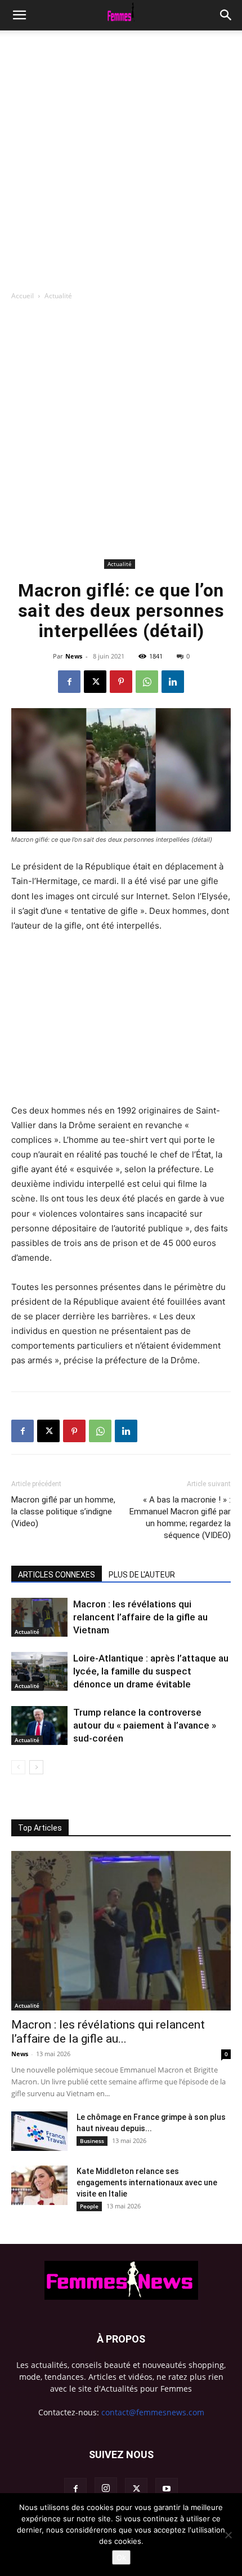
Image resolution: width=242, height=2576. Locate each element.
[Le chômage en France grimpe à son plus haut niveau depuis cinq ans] (39, 2131)
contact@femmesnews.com (153, 2412)
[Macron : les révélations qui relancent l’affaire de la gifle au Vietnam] (39, 1617)
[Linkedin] (173, 682)
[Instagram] (106, 2489)
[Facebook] (69, 682)
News (74, 656)
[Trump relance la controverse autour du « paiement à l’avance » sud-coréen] (39, 1726)
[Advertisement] (121, 157)
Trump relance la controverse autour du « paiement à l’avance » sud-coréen (145, 1725)
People (89, 2206)
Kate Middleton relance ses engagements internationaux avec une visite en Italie (147, 2182)
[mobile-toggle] (19, 15)
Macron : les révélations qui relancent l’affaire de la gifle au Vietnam (140, 1617)
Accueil (23, 296)
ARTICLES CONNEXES (57, 1575)
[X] (95, 682)
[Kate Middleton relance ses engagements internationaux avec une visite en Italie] (39, 2185)
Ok (121, 2557)
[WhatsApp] (147, 682)
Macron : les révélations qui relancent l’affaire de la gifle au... (108, 2032)
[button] (226, 15)
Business (92, 2141)
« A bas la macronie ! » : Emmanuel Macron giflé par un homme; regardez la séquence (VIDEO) (180, 1517)
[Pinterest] (121, 682)
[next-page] (36, 1767)
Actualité (58, 296)
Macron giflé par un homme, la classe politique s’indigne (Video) (63, 1512)
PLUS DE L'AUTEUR (142, 1575)
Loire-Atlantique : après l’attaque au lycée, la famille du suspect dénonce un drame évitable (151, 1671)
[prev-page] (18, 1767)
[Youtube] (167, 2489)
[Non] (228, 2535)
